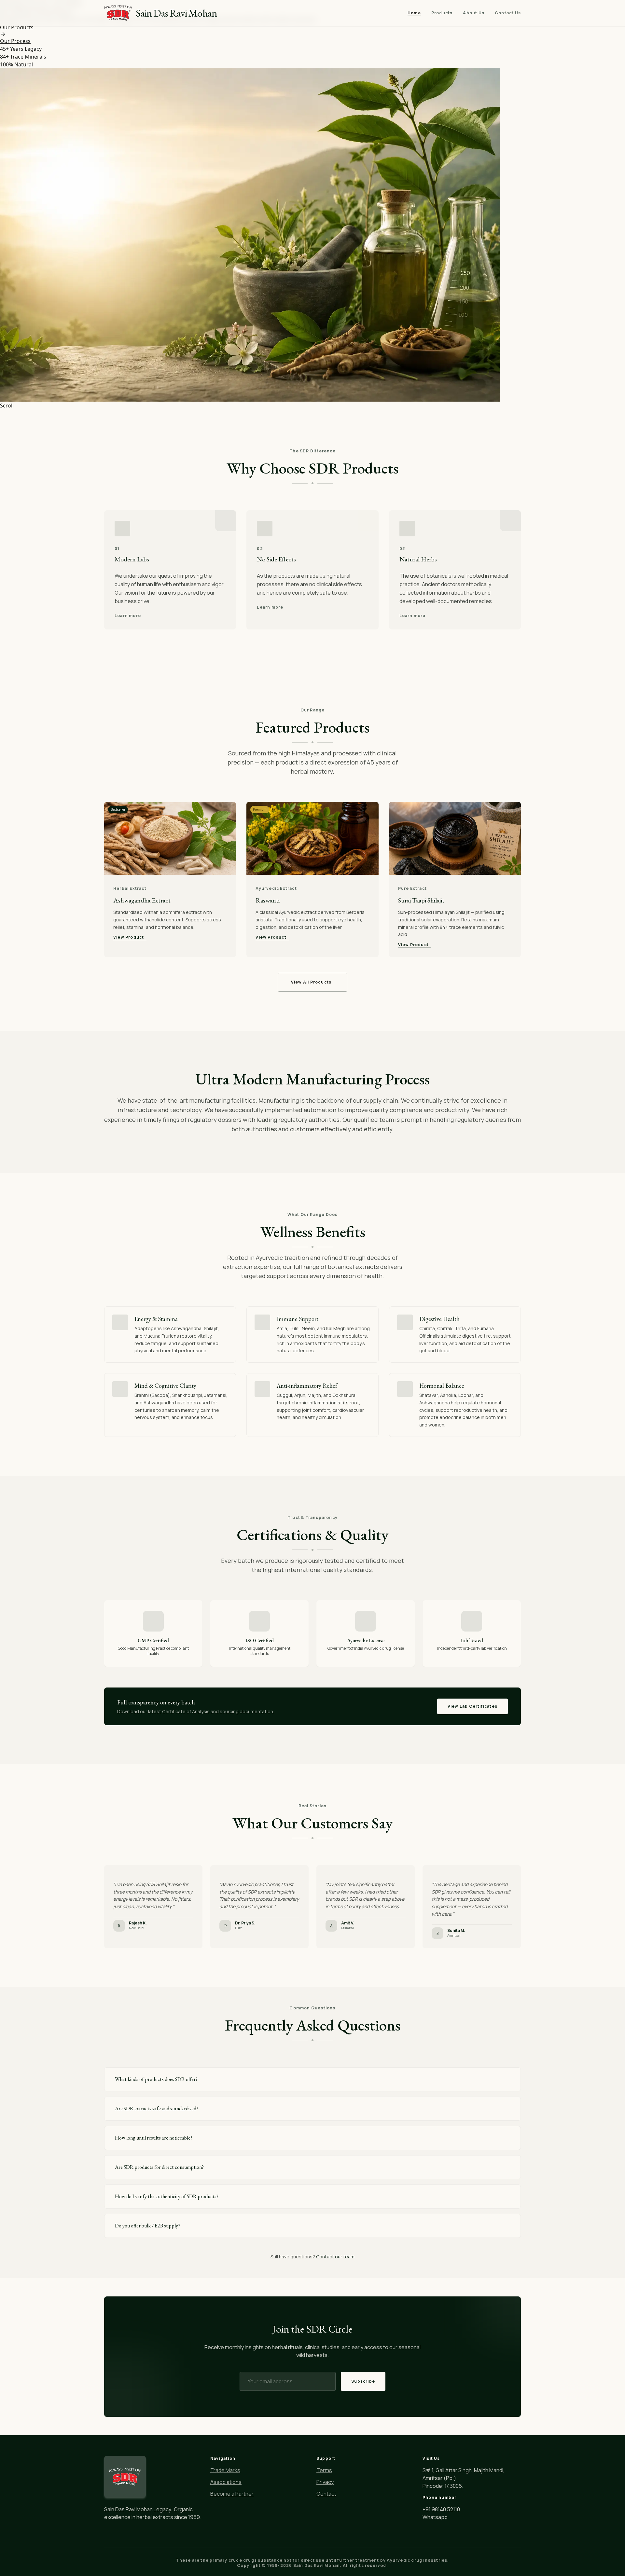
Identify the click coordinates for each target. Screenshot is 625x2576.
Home (414, 13)
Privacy (325, 2482)
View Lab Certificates (472, 1706)
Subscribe (363, 2381)
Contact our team (335, 2257)
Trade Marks (225, 2470)
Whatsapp (435, 2517)
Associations (226, 2482)
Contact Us (508, 13)
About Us (474, 13)
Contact (326, 2494)
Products (442, 13)
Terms (324, 2470)
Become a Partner (232, 2494)
